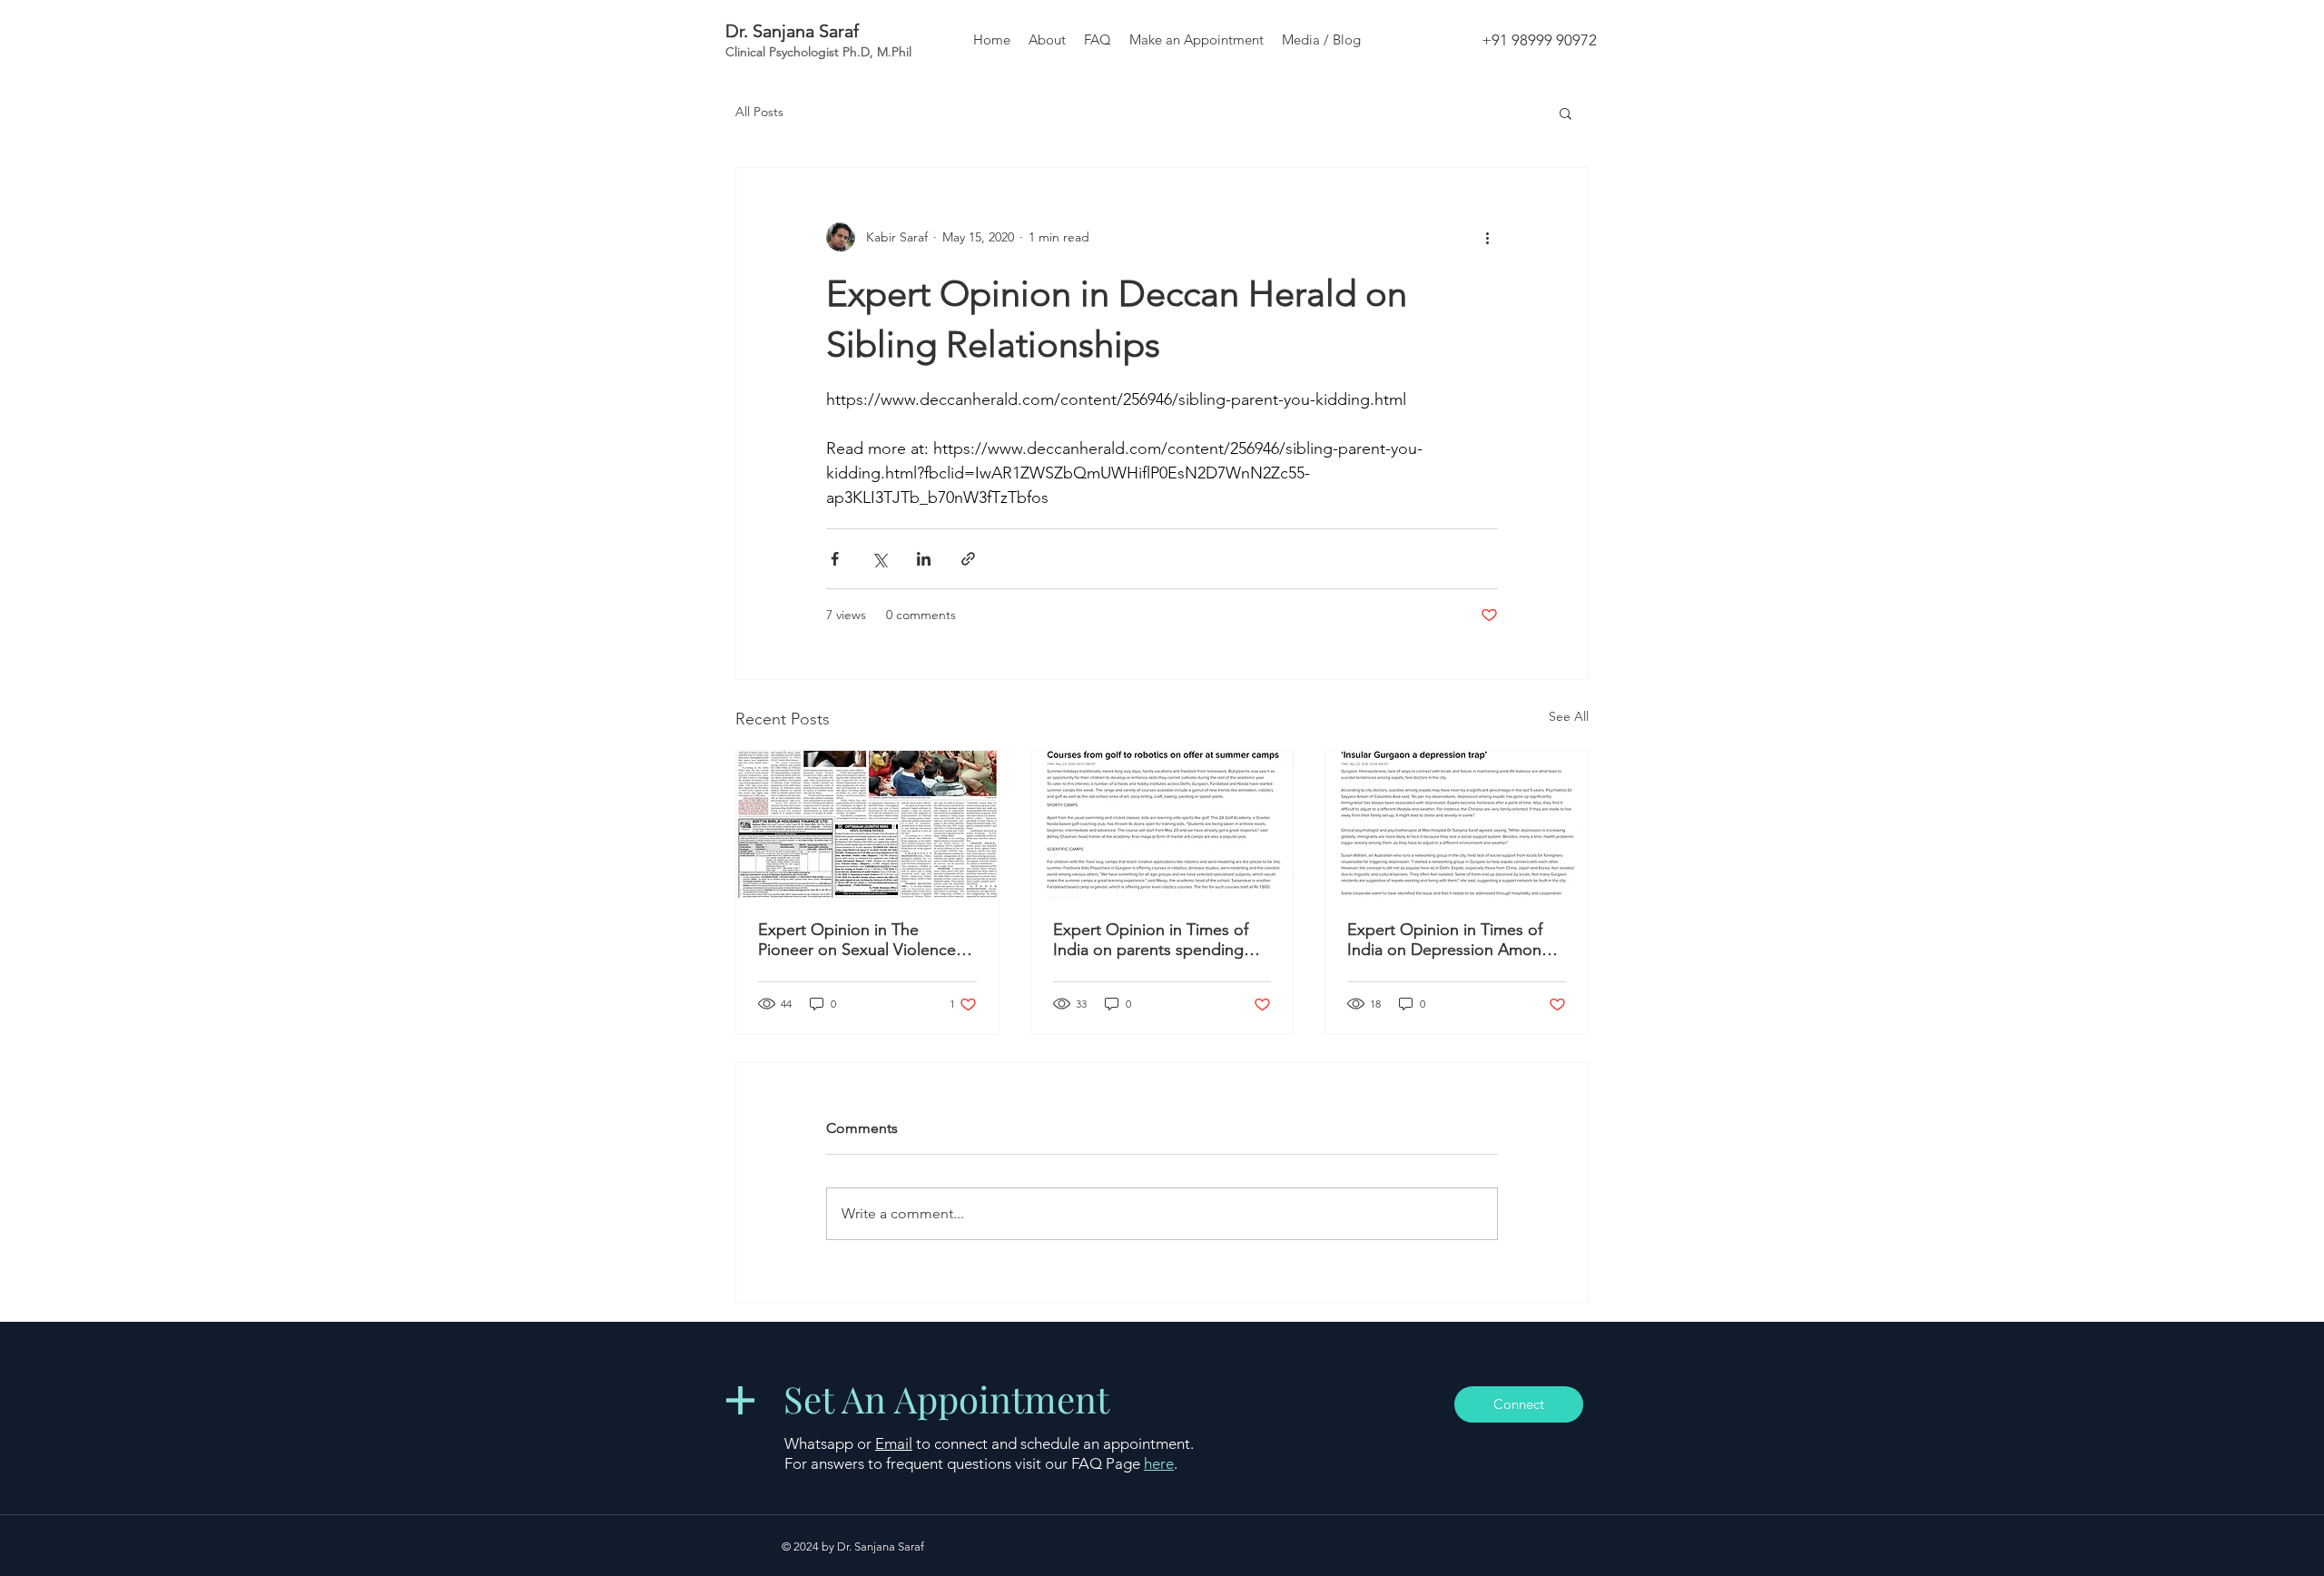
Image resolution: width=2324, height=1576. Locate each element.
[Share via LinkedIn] (924, 559)
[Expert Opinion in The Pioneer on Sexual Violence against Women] (867, 824)
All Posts (759, 112)
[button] (1566, 113)
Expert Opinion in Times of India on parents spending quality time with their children (1162, 940)
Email (894, 1443)
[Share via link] (968, 559)
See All (1569, 716)
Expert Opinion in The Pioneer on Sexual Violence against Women (857, 940)
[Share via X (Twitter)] (879, 559)
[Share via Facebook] (835, 559)
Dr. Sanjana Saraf (792, 31)
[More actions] (1487, 237)
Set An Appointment (946, 1399)
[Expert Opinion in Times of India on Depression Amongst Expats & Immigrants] (1457, 824)
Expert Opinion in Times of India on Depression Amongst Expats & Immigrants (1456, 940)
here (1159, 1463)
